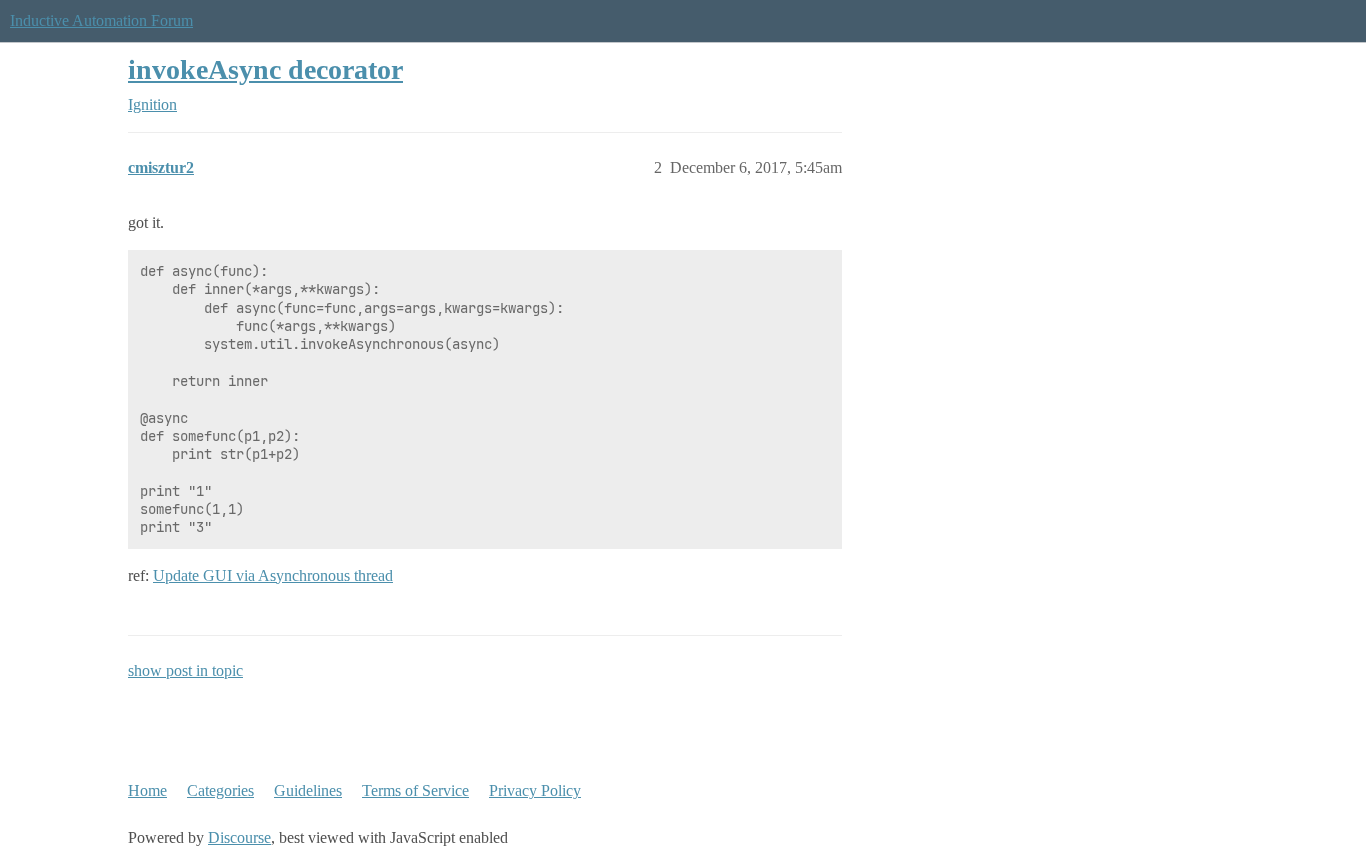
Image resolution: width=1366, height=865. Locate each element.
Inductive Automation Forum (101, 20)
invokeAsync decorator (265, 69)
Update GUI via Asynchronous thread (273, 575)
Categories (220, 790)
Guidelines (308, 790)
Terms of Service (415, 790)
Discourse (239, 837)
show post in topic (185, 670)
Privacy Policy (535, 790)
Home (147, 790)
